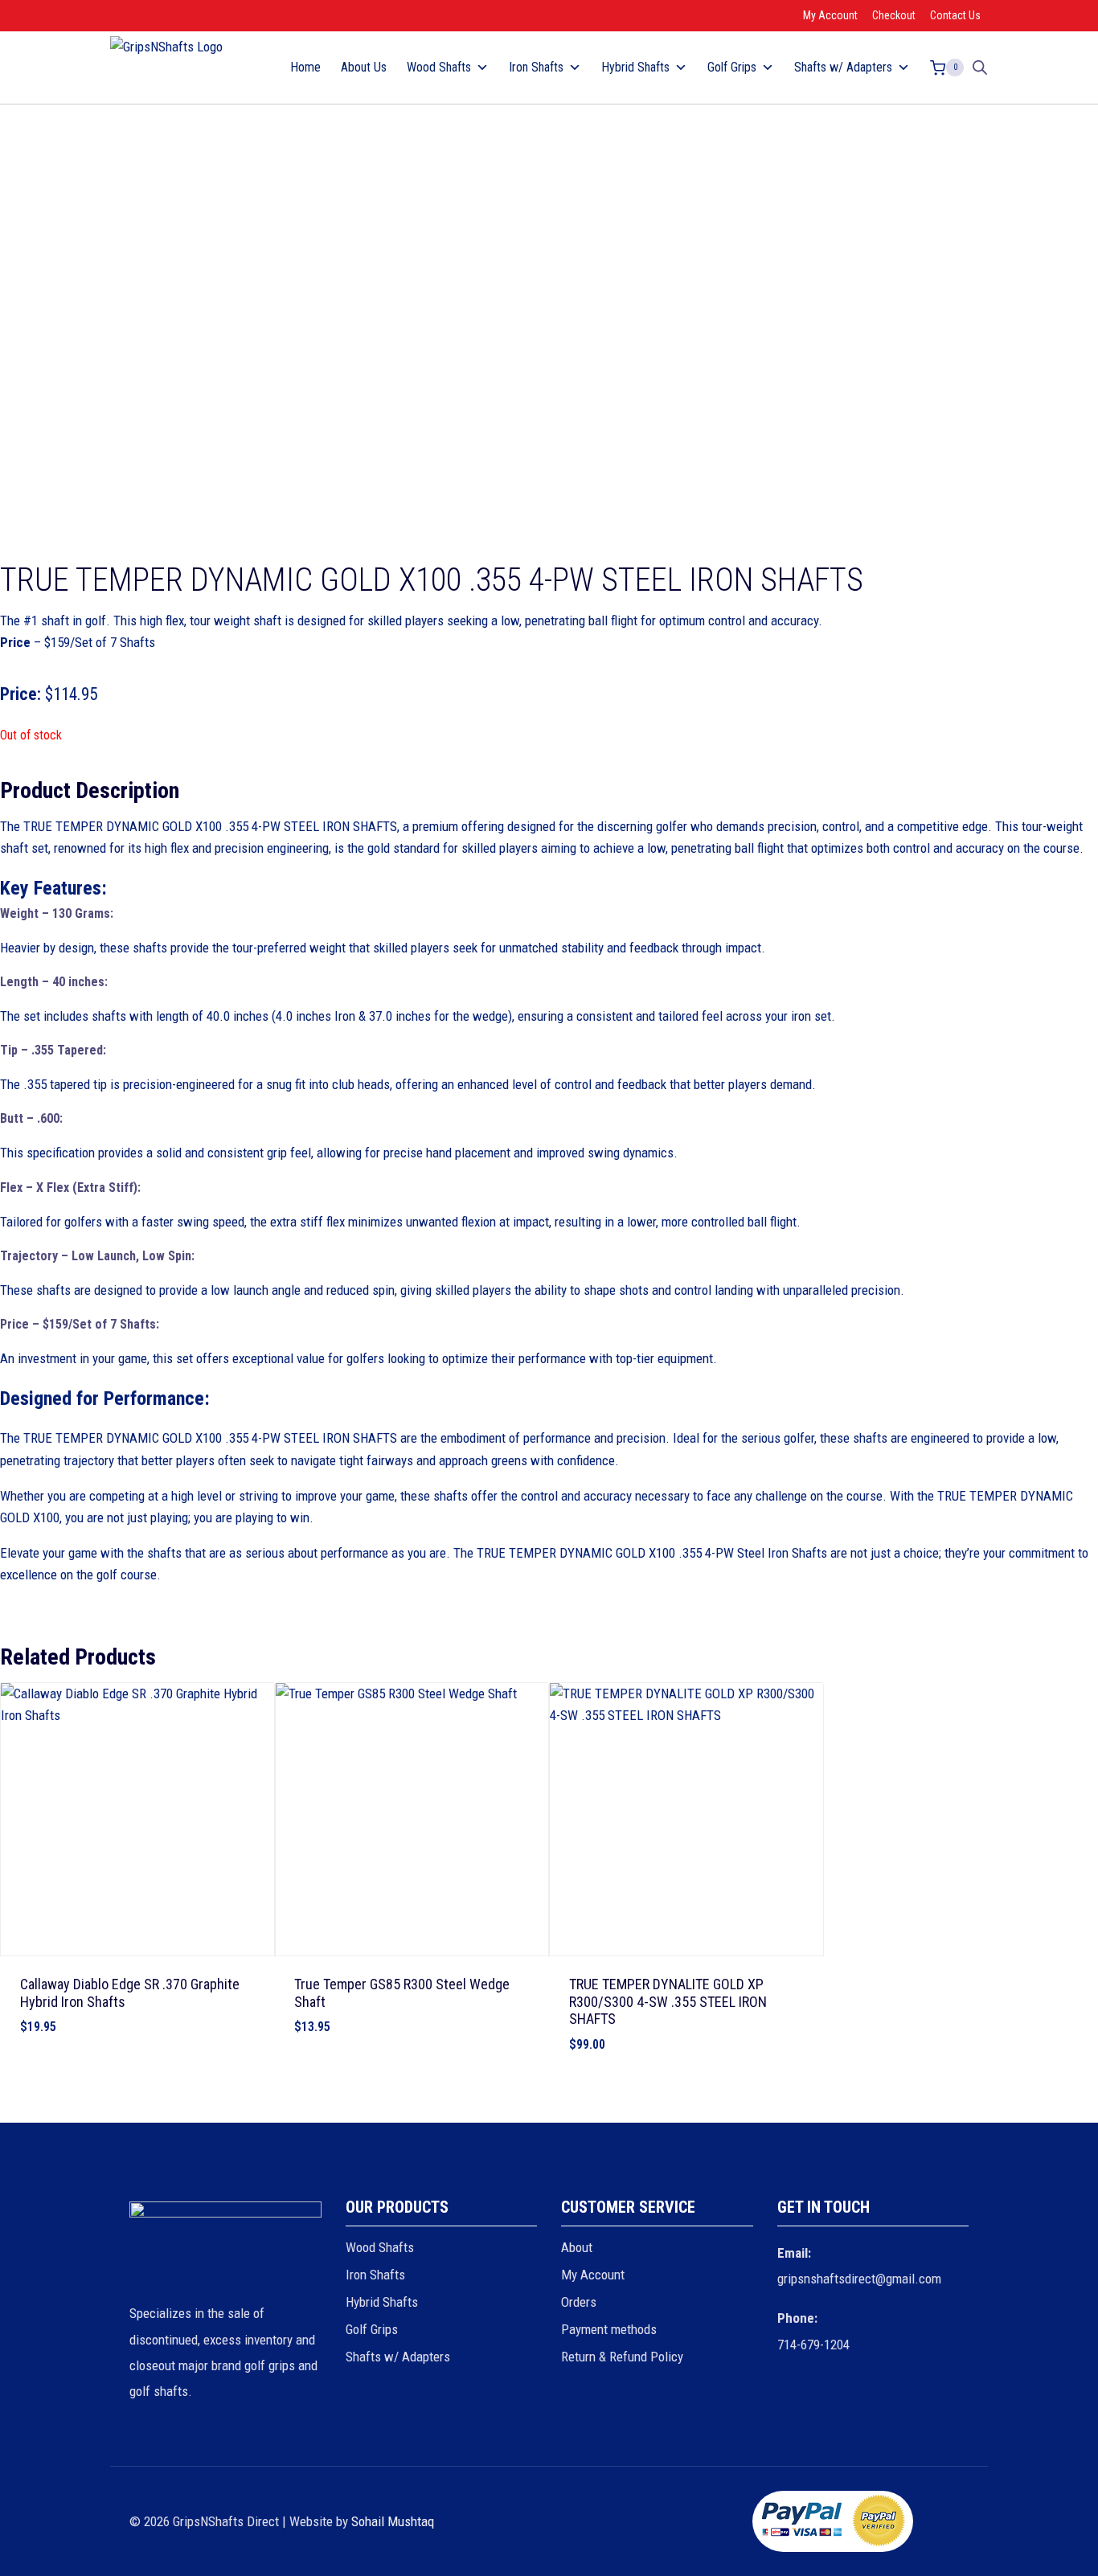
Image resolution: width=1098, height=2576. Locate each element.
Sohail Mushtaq (393, 2521)
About (577, 2247)
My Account (830, 15)
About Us (364, 67)
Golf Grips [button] (732, 67)
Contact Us (955, 15)
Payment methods (609, 2329)
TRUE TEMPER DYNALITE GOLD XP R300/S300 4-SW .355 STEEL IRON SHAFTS (668, 2001)
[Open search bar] (980, 68)
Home (305, 67)
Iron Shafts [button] (536, 67)
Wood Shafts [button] (439, 67)
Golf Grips (372, 2329)
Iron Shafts (375, 2275)
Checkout (894, 15)
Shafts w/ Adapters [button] (843, 67)
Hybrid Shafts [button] (635, 67)
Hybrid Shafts (382, 2302)
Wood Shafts (380, 2247)
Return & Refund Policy (622, 2357)
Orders (579, 2302)
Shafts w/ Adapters (398, 2357)
